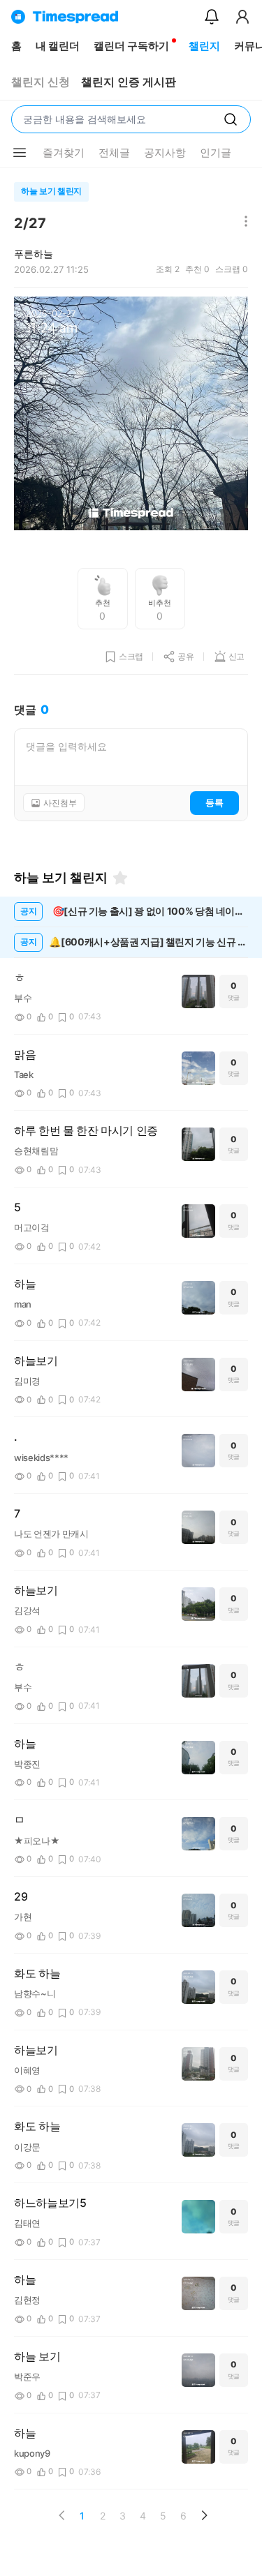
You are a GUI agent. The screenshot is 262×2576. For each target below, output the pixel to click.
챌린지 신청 (41, 82)
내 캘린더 (58, 46)
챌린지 (204, 46)
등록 (214, 802)
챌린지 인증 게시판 (129, 82)
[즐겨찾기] (120, 878)
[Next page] (204, 2515)
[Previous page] (62, 2515)
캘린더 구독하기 (131, 46)
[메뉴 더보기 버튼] (20, 153)
